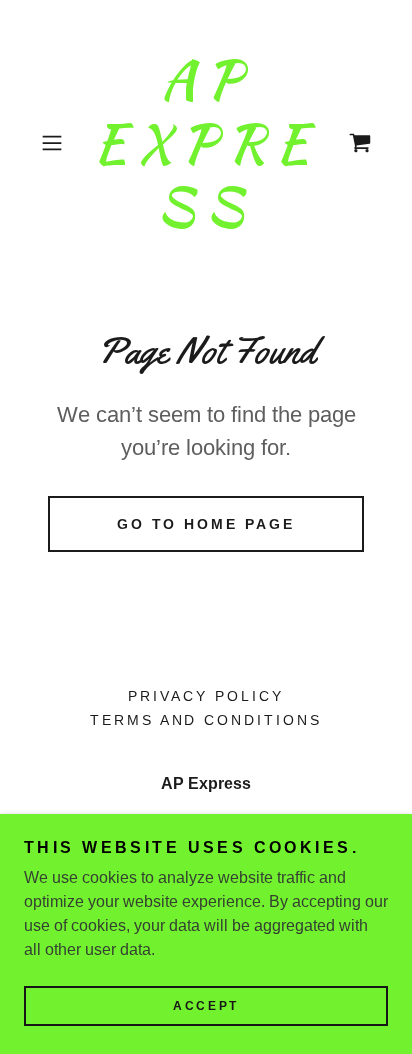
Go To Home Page (206, 524)
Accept (205, 1006)
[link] (206, 143)
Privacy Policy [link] (206, 696)
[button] (58, 143)
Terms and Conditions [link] (206, 720)
